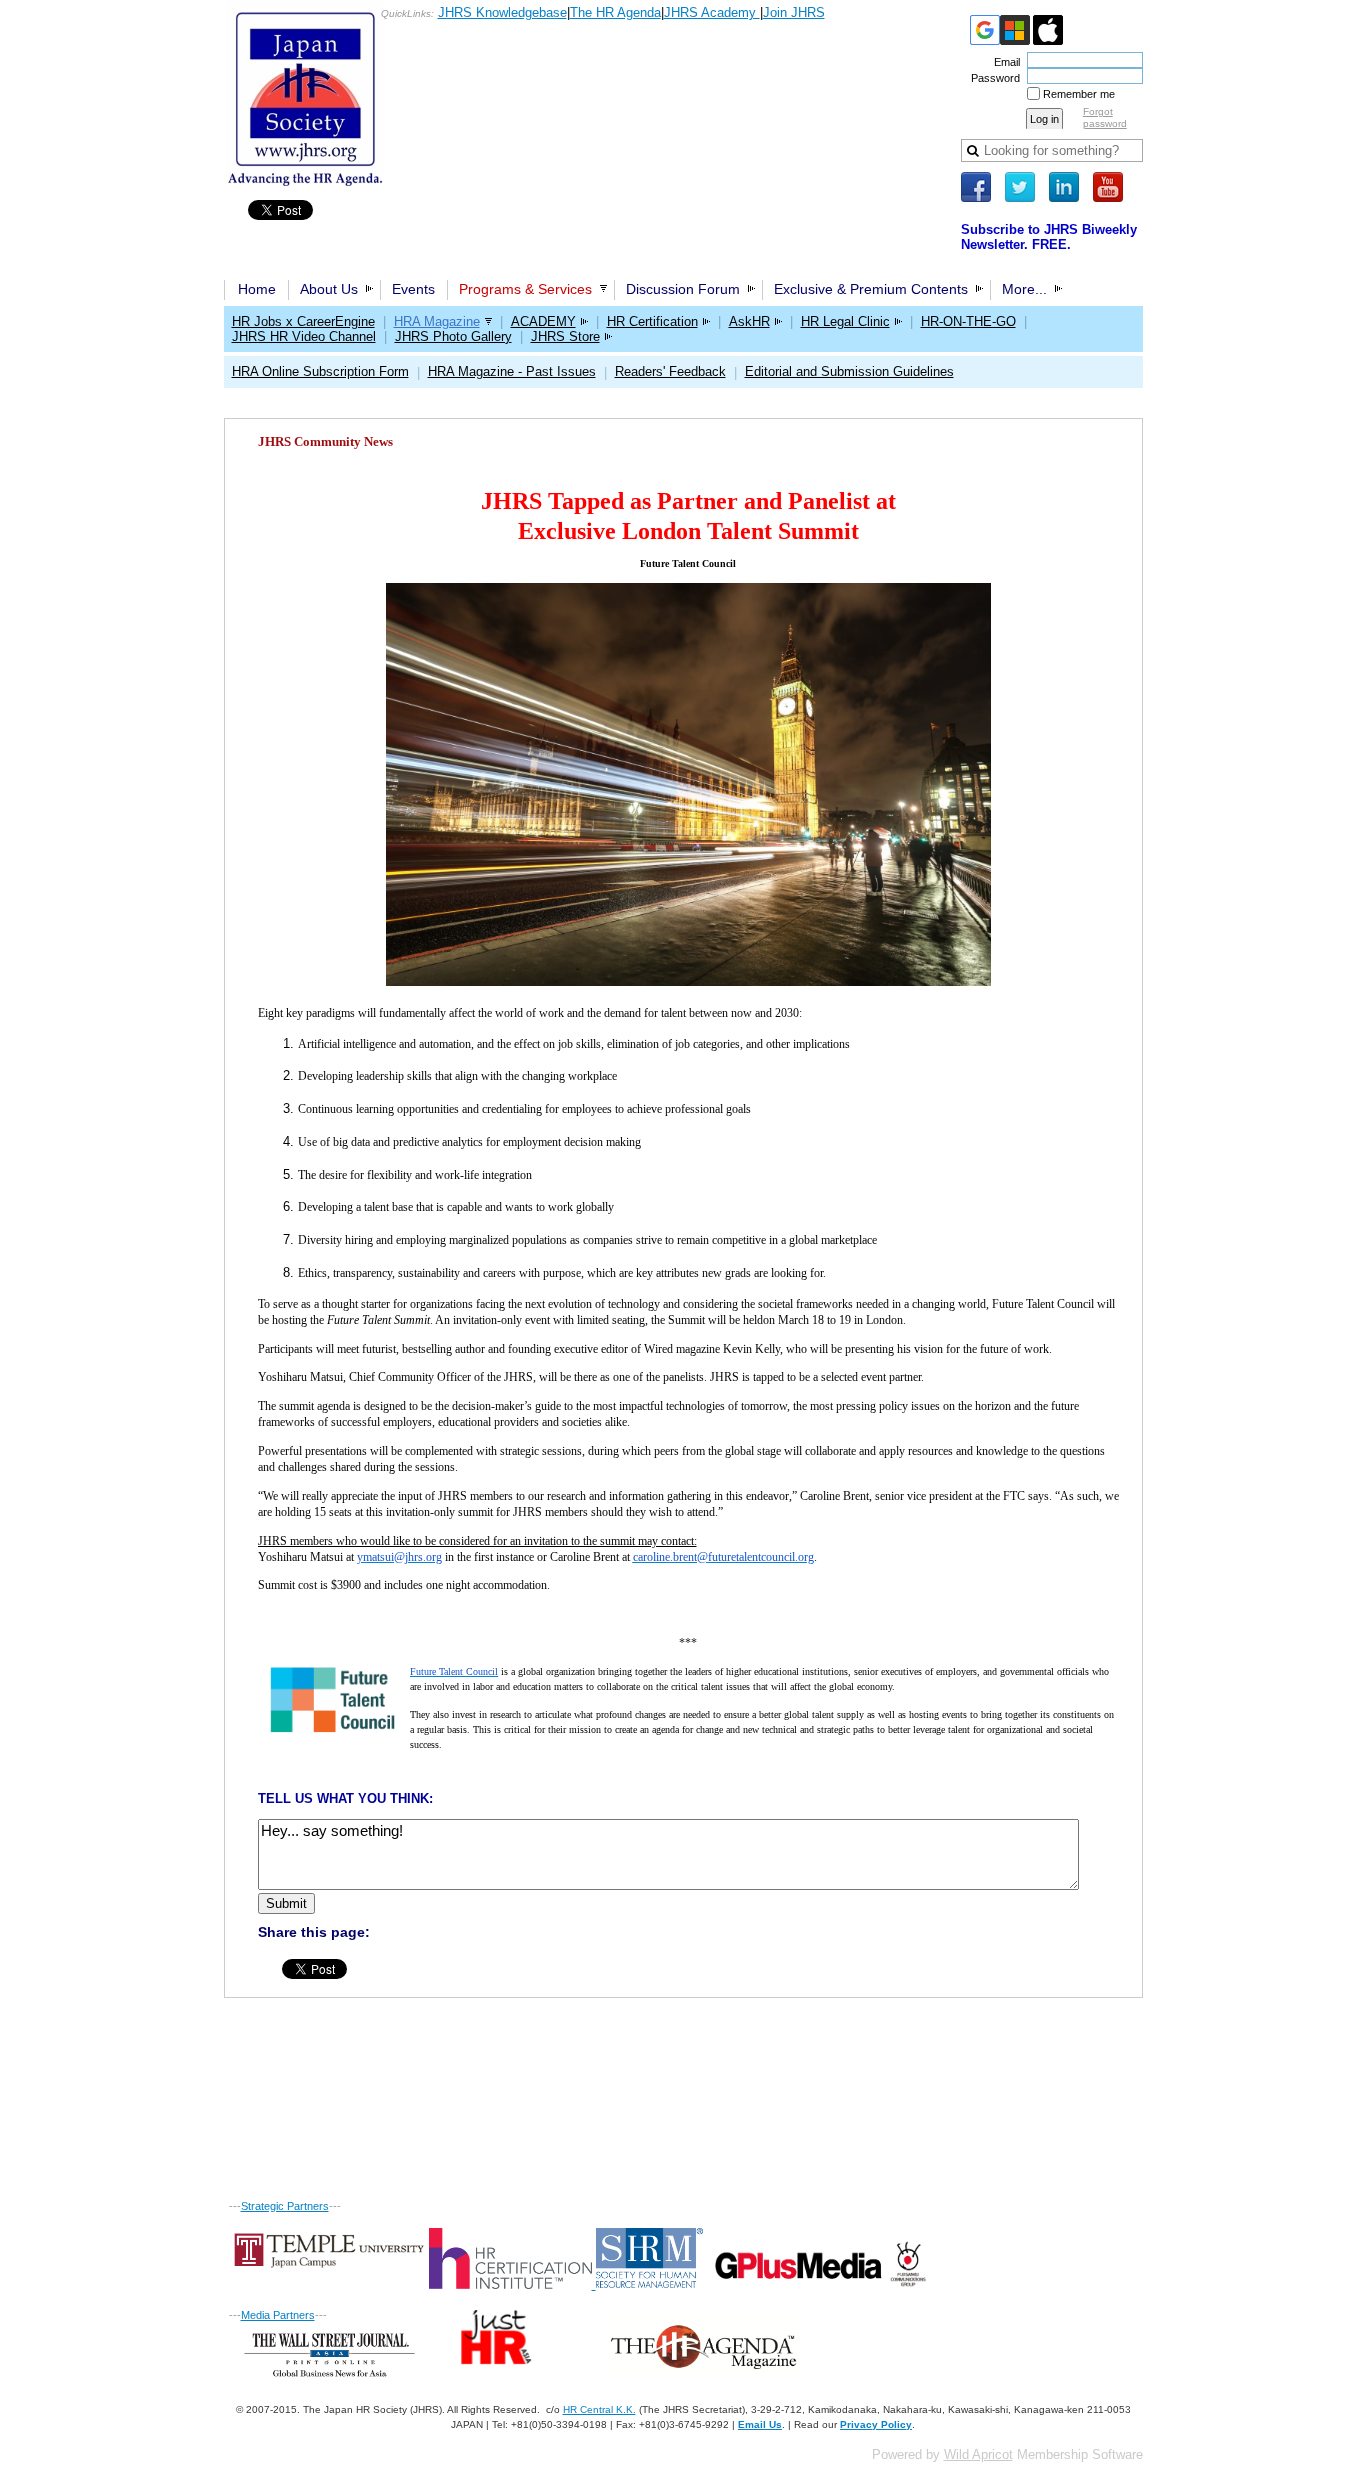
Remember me (1079, 94)
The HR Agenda (615, 12)
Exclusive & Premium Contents (871, 289)
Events (413, 289)
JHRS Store (565, 336)
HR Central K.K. (599, 2409)
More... (1024, 289)
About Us (329, 289)
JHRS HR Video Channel (304, 336)
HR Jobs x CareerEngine (303, 321)
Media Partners (278, 2315)
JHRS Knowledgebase (502, 12)
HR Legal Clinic (845, 321)
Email (1003, 62)
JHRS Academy (712, 12)
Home (257, 289)
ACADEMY (543, 321)
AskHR (749, 321)
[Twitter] (1020, 187)
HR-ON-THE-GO (968, 321)
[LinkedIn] (1064, 187)
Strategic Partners (285, 2206)
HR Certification (652, 321)
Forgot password (1105, 117)
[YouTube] (1108, 187)
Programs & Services (525, 289)
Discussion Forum (683, 289)
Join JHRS (794, 12)
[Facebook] (976, 187)
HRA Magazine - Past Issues (512, 371)
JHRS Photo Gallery (453, 336)
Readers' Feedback (670, 371)
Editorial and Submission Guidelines (849, 371)
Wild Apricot (978, 2454)
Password (992, 78)
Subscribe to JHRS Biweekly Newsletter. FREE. (1049, 237)
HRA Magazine (437, 321)
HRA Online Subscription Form (320, 371)
